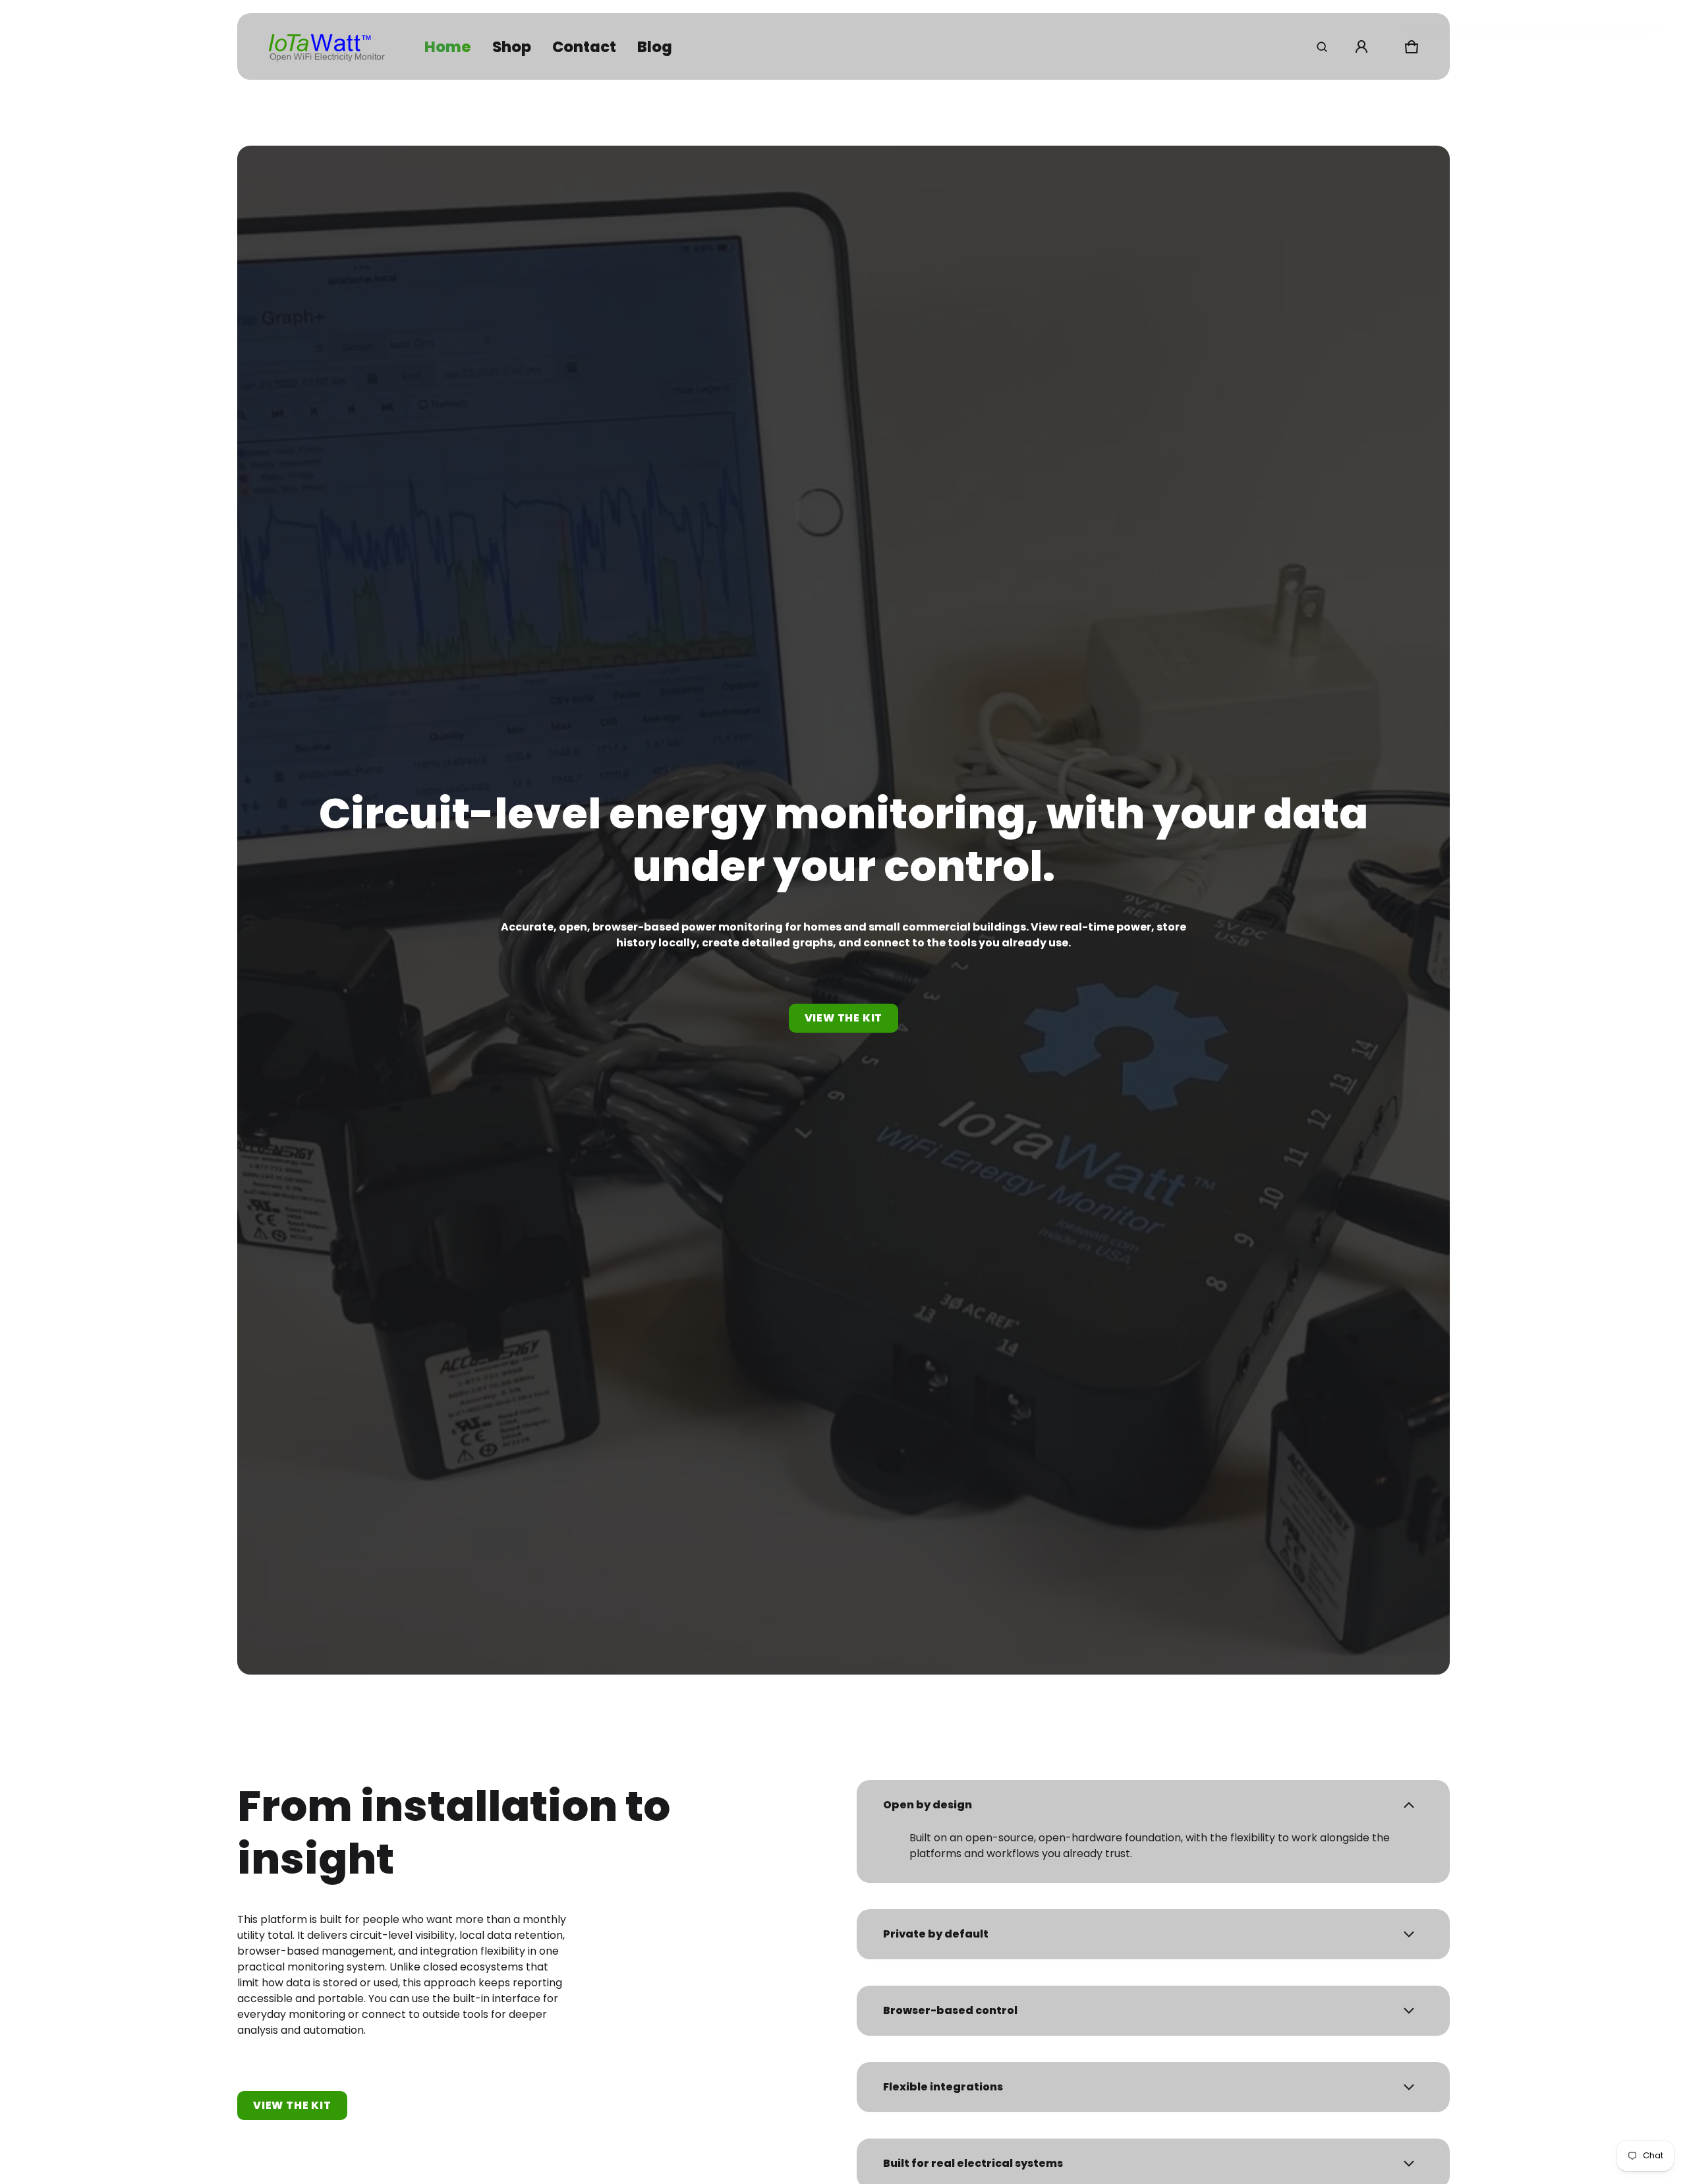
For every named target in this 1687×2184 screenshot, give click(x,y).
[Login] (1361, 47)
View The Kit (844, 1018)
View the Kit (292, 2105)
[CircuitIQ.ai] (327, 46)
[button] (1322, 47)
